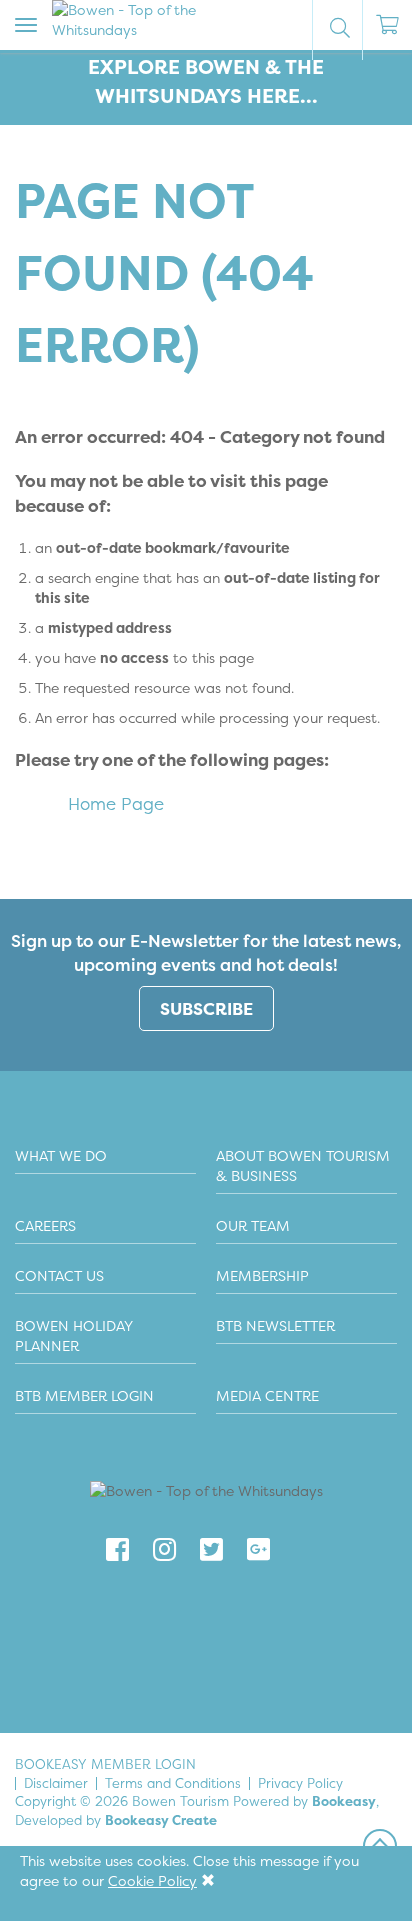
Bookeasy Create (161, 1820)
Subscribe (206, 1008)
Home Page (116, 803)
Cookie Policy (152, 1880)
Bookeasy (344, 1801)
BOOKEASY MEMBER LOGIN (105, 1764)
